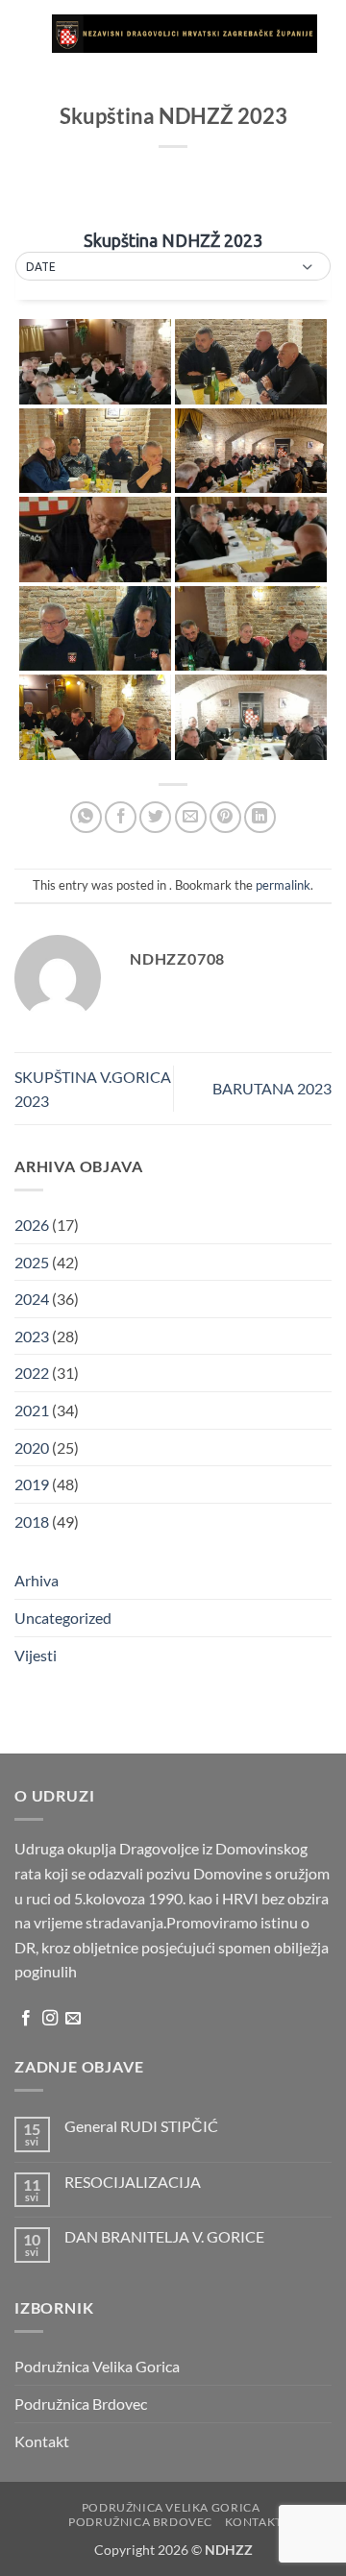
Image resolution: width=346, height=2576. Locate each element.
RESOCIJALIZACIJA (133, 2182)
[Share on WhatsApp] (86, 817)
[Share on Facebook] (121, 817)
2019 (32, 1484)
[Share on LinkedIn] (260, 817)
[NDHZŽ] (185, 34)
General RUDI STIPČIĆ (141, 2126)
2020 (32, 1447)
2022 (32, 1373)
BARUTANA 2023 (272, 1088)
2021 (32, 1410)
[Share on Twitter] (155, 817)
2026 (32, 1225)
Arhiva (37, 1580)
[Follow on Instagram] (50, 2019)
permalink (283, 885)
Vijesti (36, 1655)
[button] (26, 33)
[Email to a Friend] (191, 817)
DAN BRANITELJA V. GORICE (164, 2236)
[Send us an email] (73, 2019)
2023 (32, 1336)
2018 (32, 1521)
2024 (32, 1299)
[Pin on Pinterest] (225, 817)
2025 (32, 1262)
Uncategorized (63, 1618)
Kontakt (42, 2441)
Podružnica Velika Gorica (97, 2366)
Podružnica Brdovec (81, 2404)
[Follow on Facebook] (26, 2019)
